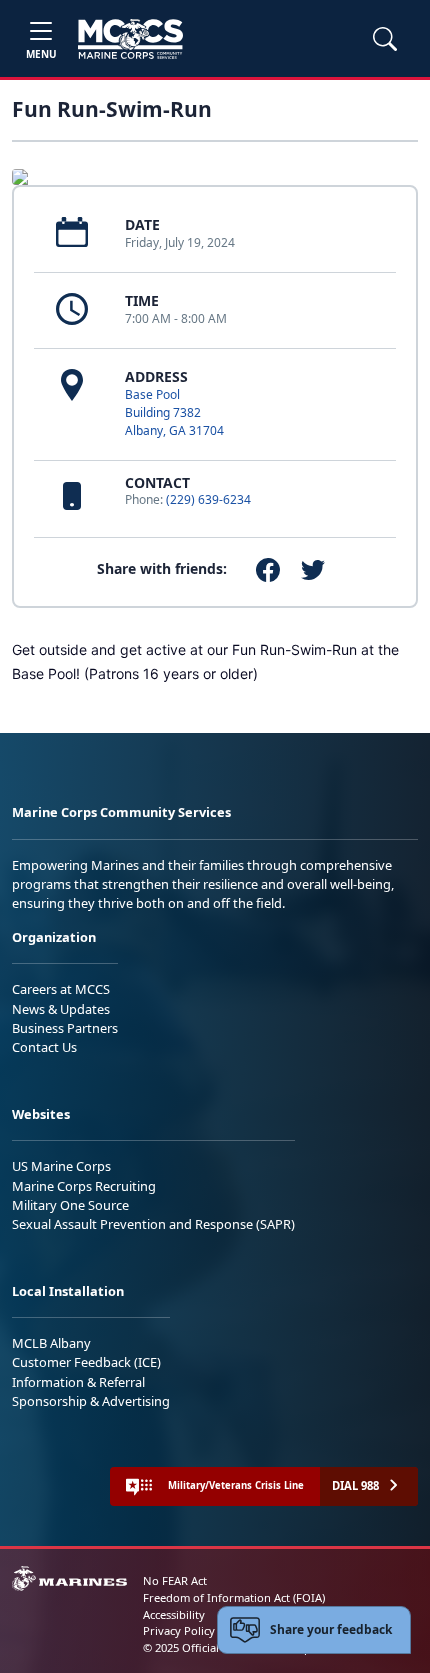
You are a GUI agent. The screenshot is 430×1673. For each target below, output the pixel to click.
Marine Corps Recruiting (84, 1186)
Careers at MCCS (61, 989)
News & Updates (61, 1009)
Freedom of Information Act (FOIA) (234, 1597)
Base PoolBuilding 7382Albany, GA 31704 (174, 412)
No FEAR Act (175, 1580)
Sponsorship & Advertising (91, 1401)
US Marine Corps (61, 1166)
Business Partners (65, 1028)
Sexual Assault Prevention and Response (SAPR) (153, 1224)
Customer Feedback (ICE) (86, 1362)
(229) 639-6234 (208, 499)
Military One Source (70, 1205)
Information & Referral (78, 1382)
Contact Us (44, 1047)
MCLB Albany (51, 1343)
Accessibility (174, 1614)
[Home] (130, 39)
